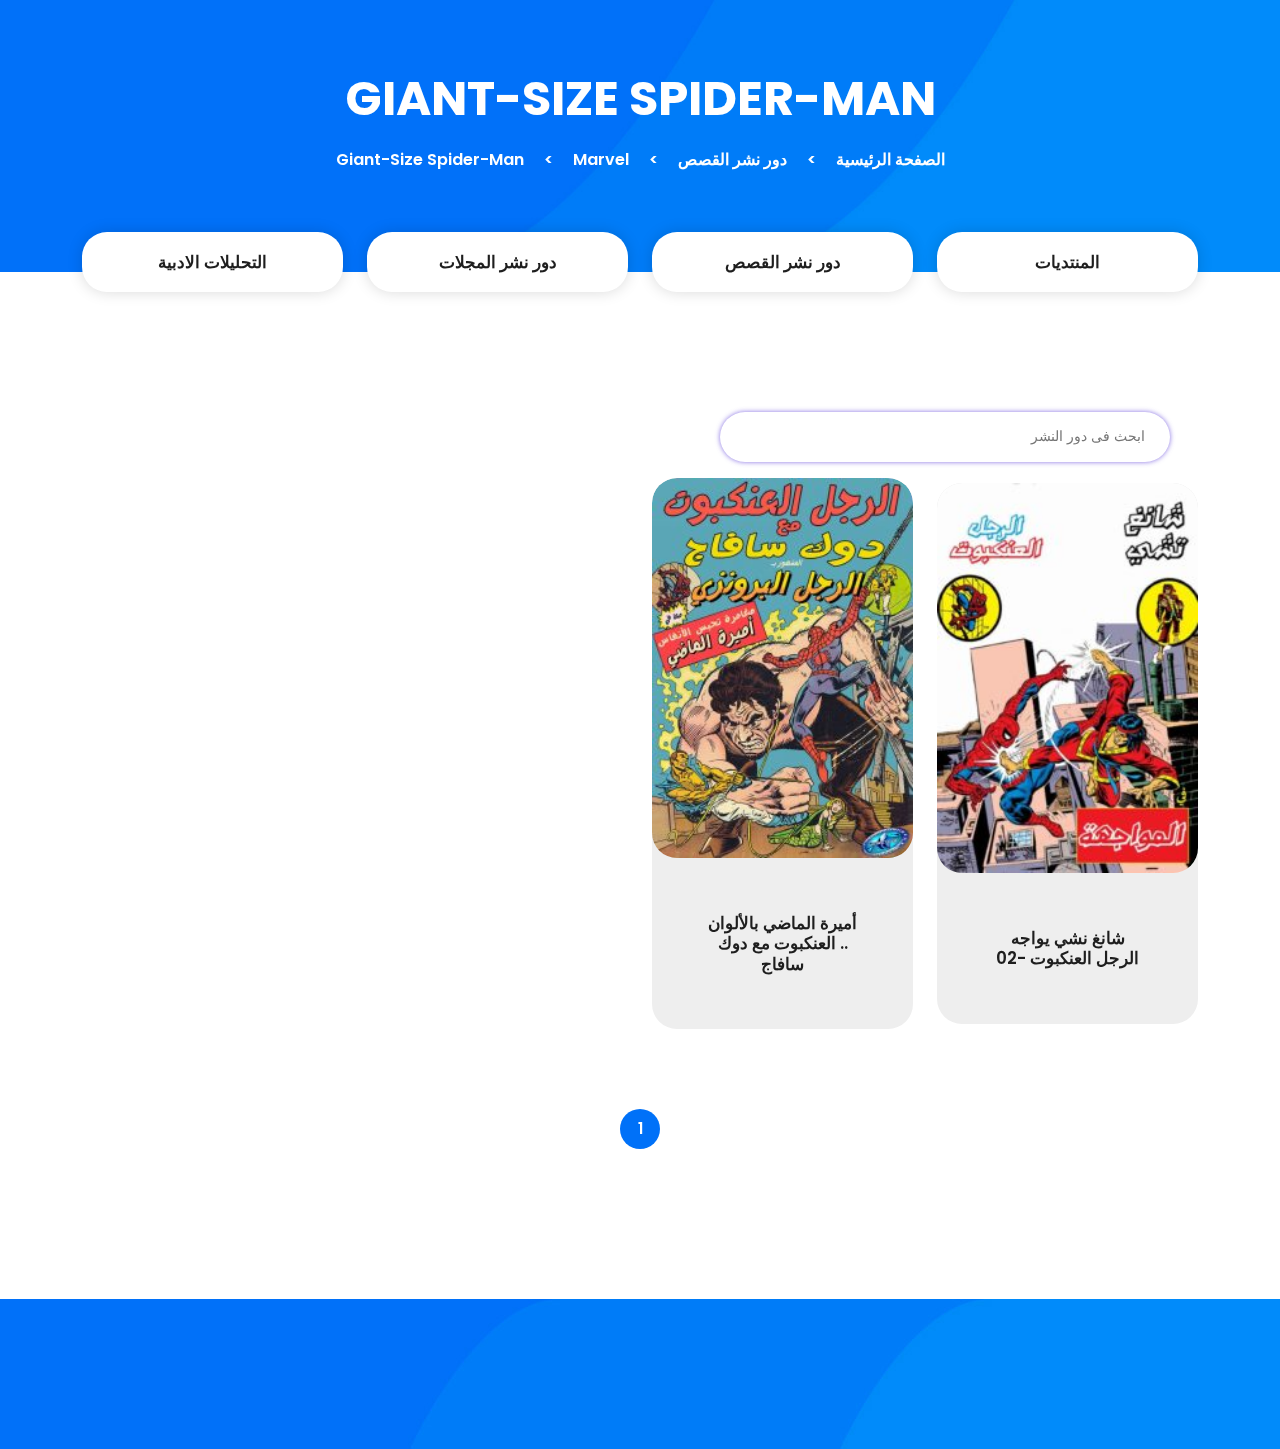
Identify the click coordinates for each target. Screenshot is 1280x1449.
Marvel (601, 159)
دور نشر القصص (732, 159)
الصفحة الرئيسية (890, 159)
